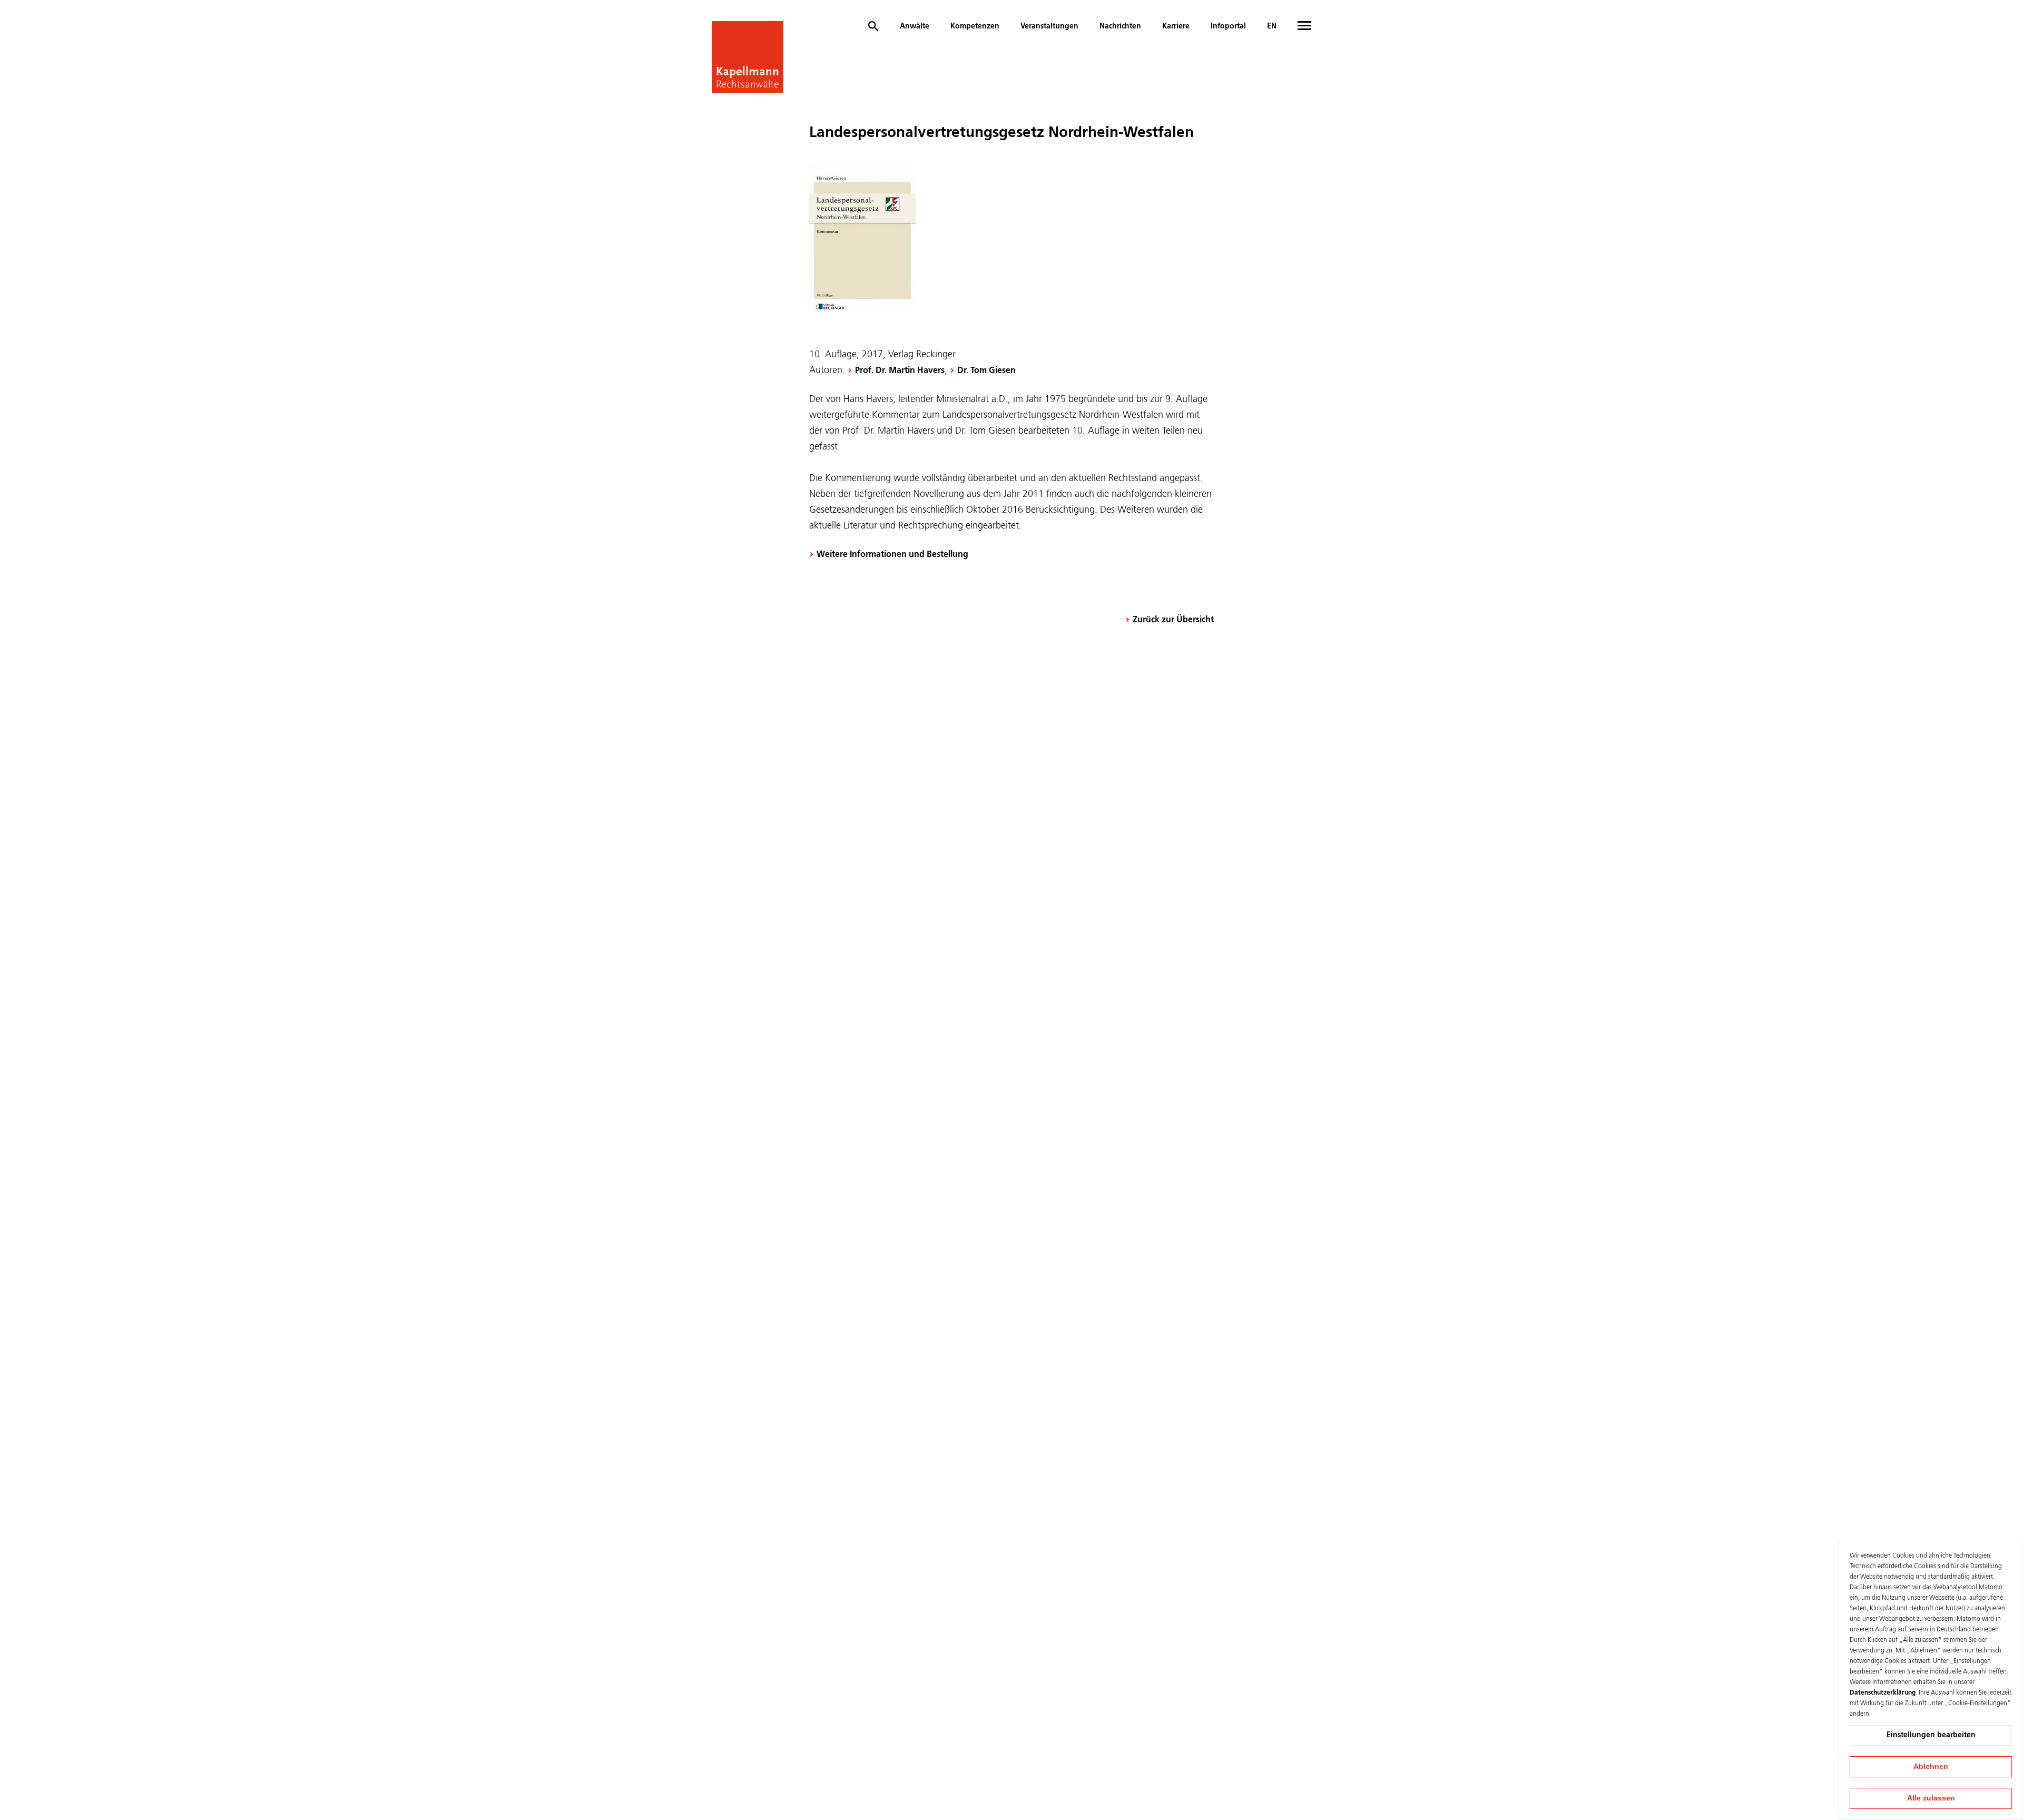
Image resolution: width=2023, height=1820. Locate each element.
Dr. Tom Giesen (986, 371)
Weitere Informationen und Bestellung (892, 555)
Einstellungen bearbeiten (1931, 1735)
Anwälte (915, 26)
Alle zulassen (1931, 1798)
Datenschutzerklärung (1883, 1693)
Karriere (1176, 26)
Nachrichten (1120, 26)
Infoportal (1228, 26)
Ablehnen (1931, 1766)
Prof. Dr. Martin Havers (900, 371)
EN (1272, 26)
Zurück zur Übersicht (1173, 620)
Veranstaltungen (1049, 26)
